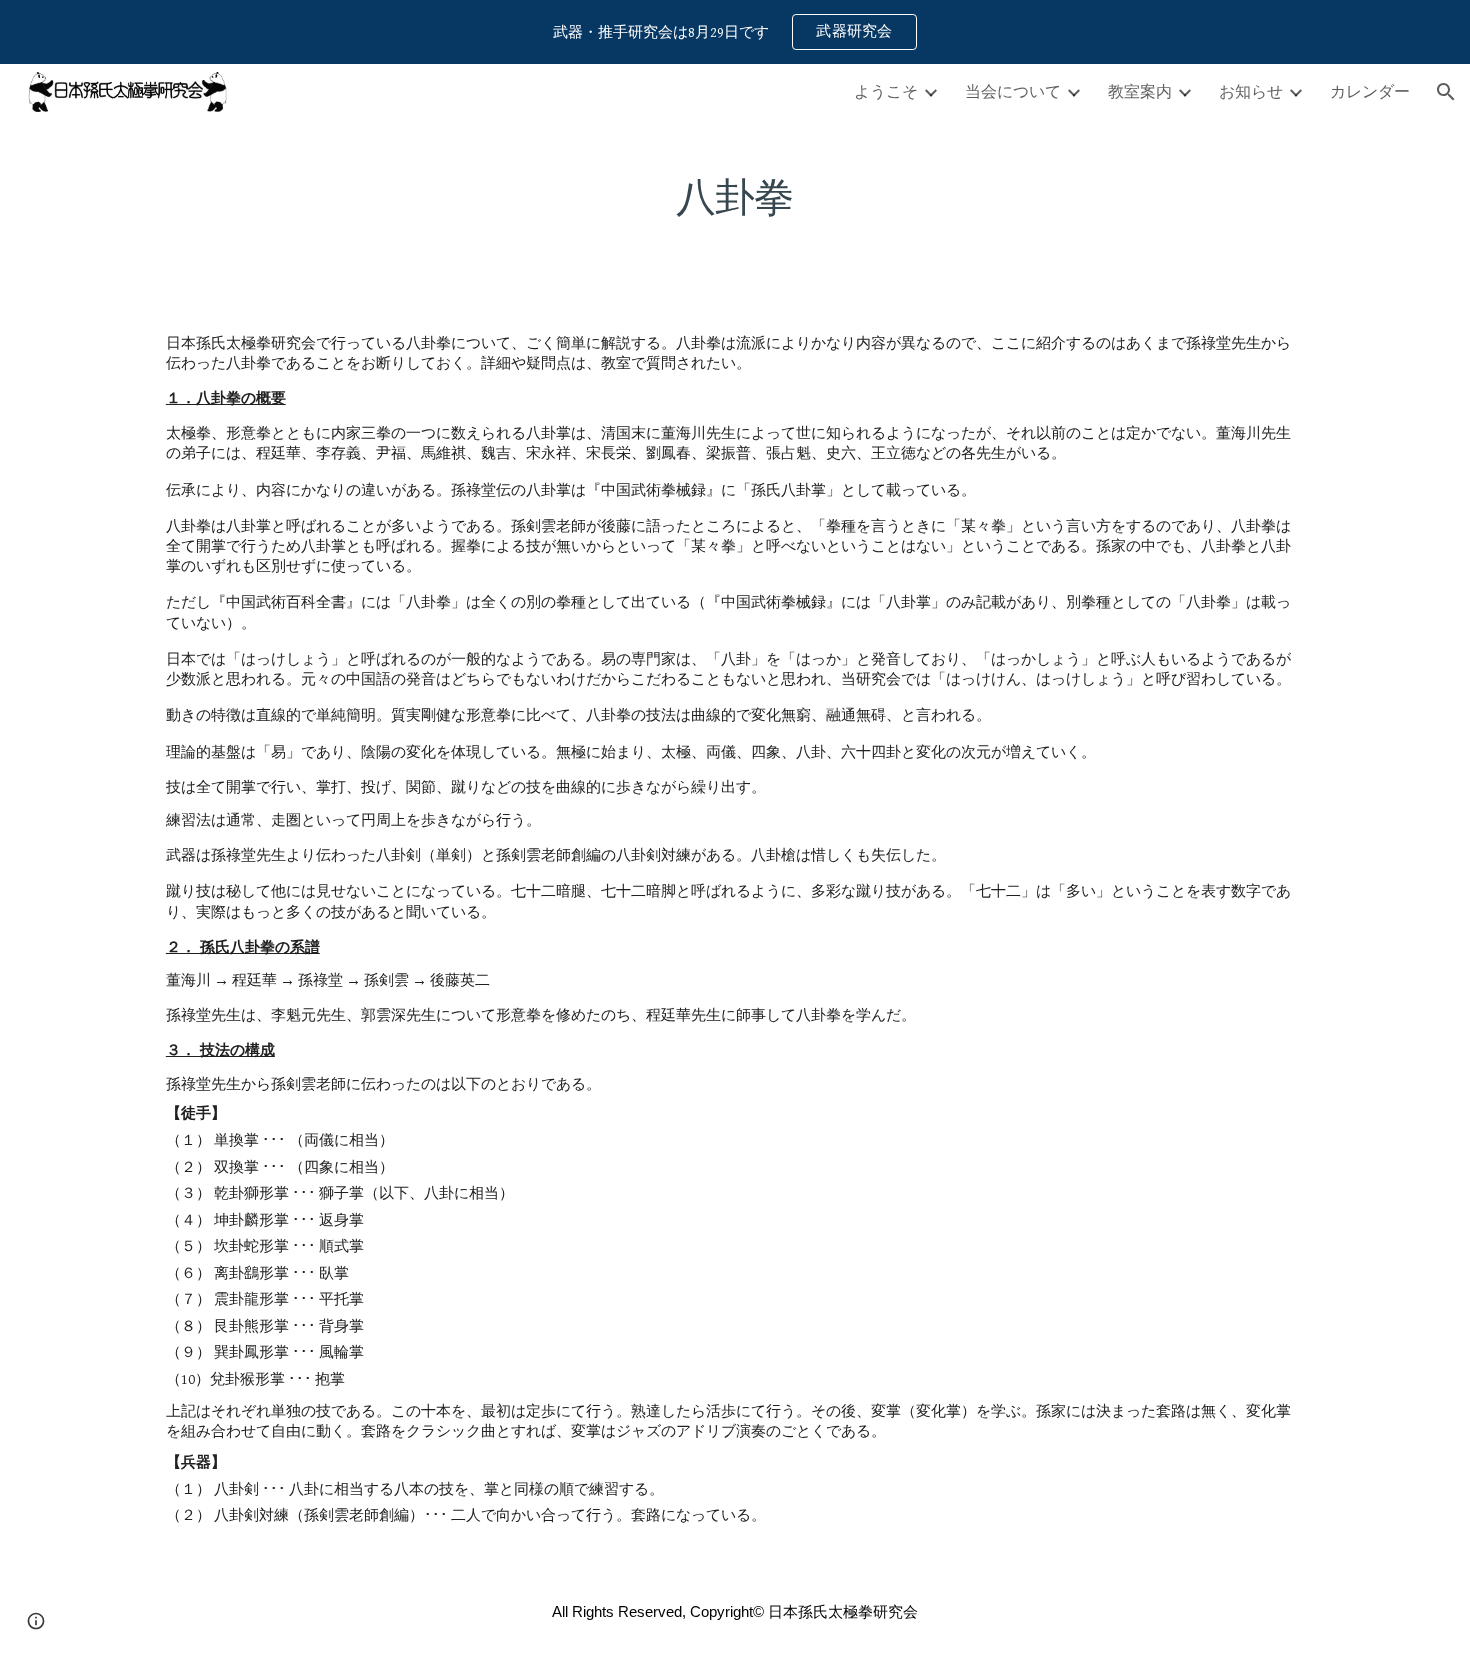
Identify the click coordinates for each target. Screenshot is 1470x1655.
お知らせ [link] (1251, 91)
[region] (735, 32)
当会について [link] (1013, 91)
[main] (735, 189)
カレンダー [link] (1370, 91)
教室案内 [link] (1140, 91)
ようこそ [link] (886, 91)
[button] (1446, 92)
